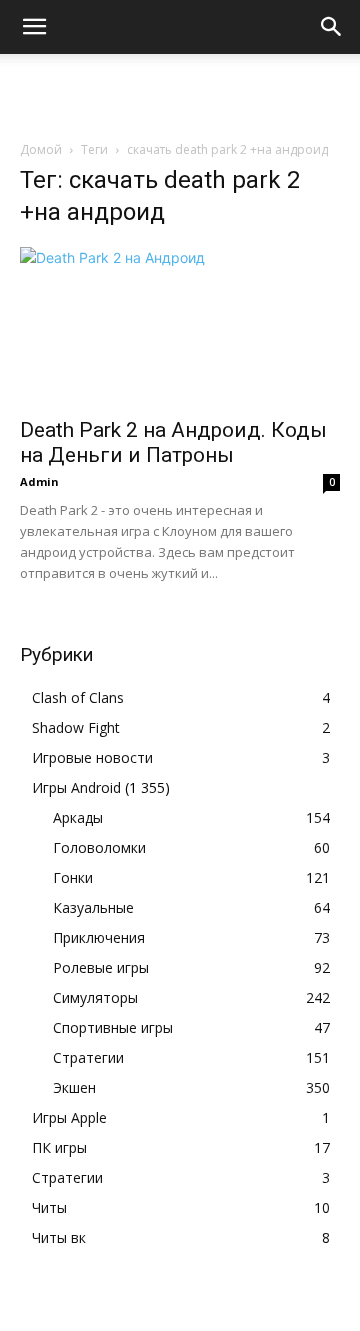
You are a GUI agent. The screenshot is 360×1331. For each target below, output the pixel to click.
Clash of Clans (78, 697)
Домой (41, 149)
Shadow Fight (76, 727)
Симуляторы (95, 997)
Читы (49, 1207)
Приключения (99, 937)
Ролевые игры (101, 967)
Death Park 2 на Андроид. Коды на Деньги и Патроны (173, 442)
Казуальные (93, 907)
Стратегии (88, 1057)
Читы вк (59, 1237)
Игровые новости (92, 757)
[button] (34, 27)
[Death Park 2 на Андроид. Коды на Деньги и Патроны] (180, 326)
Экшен (74, 1087)
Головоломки (99, 847)
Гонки (73, 877)
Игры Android (76, 787)
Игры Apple (69, 1117)
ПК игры (59, 1147)
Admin (39, 481)
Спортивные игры (113, 1027)
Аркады (78, 817)
